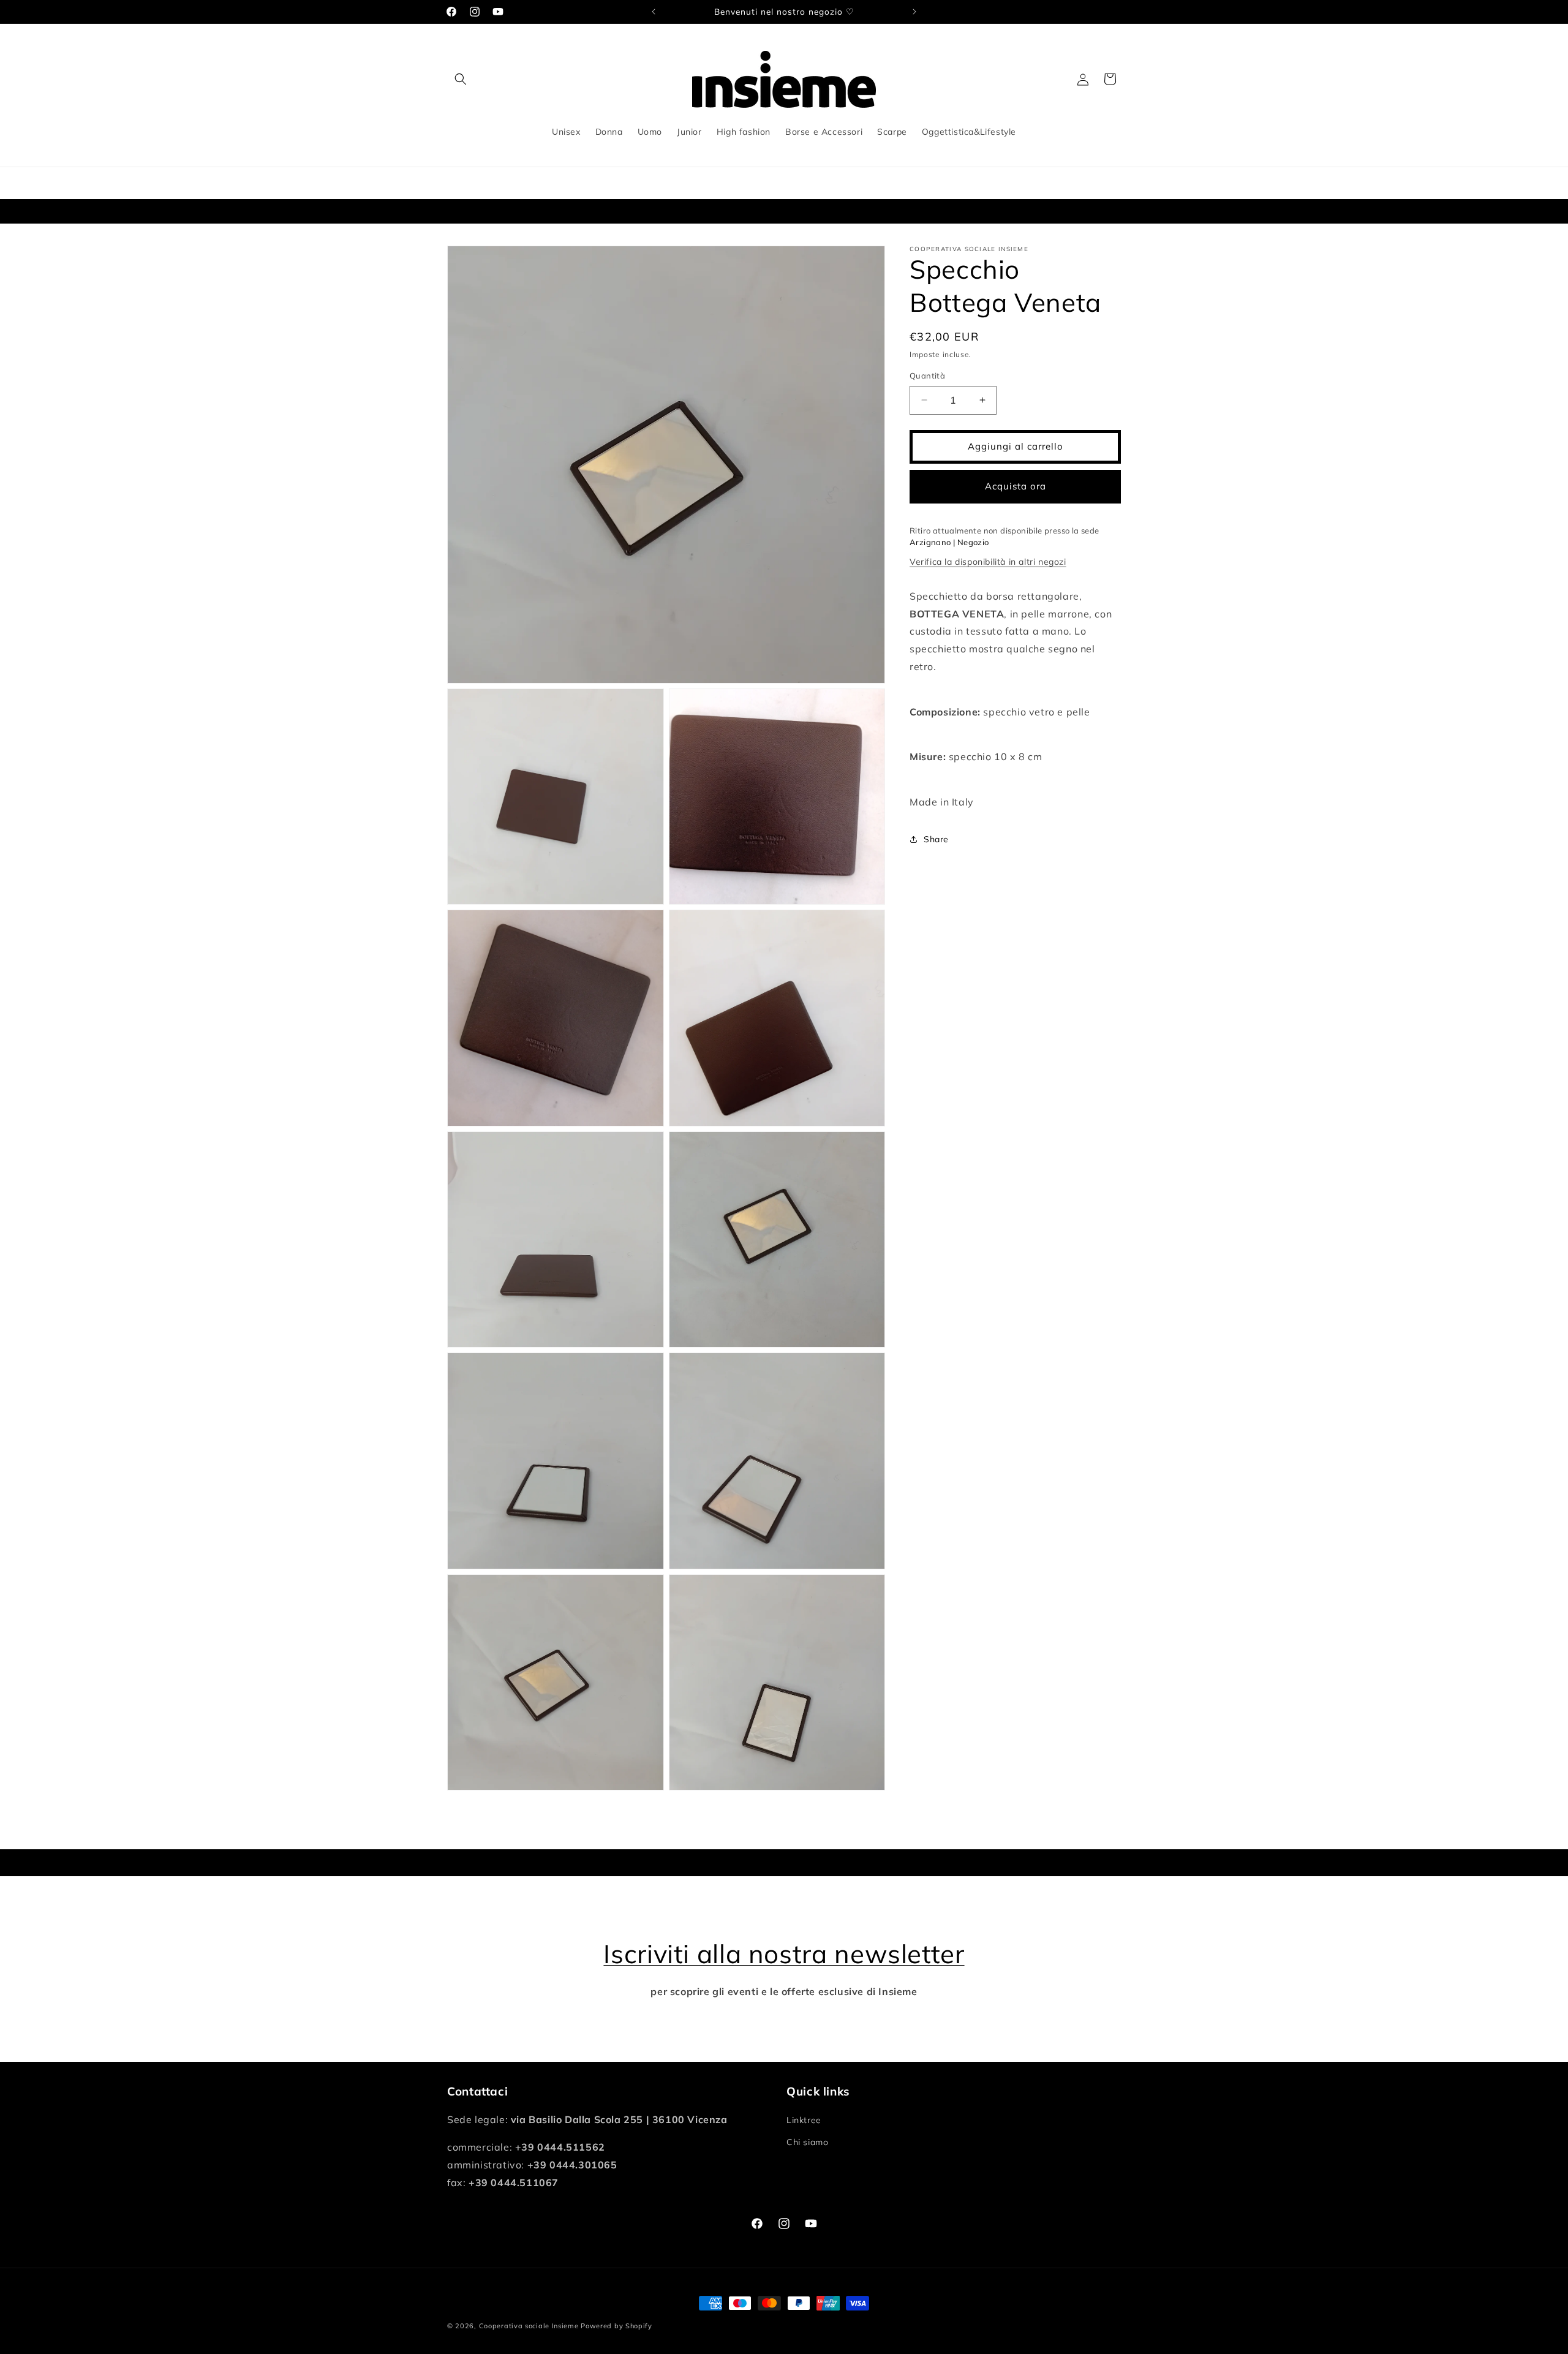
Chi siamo (807, 2142)
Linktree (804, 2120)
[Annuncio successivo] (914, 12)
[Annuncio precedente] (654, 12)
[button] (461, 79)
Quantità (927, 375)
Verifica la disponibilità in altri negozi (988, 562)
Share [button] (936, 839)
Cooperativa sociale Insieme (529, 2326)
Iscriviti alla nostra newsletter (784, 1954)
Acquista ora (1016, 486)
